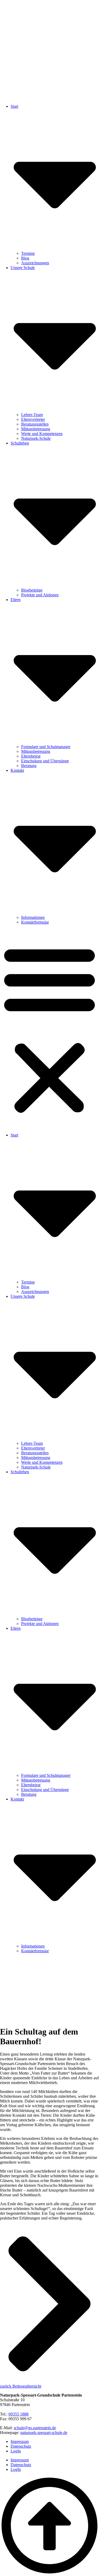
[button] (49, 1029)
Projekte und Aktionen (40, 595)
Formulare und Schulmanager (46, 747)
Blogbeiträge (32, 590)
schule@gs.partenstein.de (35, 2428)
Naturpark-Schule (36, 438)
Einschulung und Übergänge (45, 761)
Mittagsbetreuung (36, 429)
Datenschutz (21, 2446)
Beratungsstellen (35, 424)
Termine (28, 253)
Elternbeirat (31, 756)
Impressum (20, 2441)
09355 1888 (18, 2414)
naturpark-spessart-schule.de (44, 2433)
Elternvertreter (33, 419)
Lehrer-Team (32, 415)
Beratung (29, 766)
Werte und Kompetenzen (42, 434)
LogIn (16, 2451)
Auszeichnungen (35, 263)
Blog (25, 258)
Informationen (33, 917)
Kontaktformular (35, 922)
